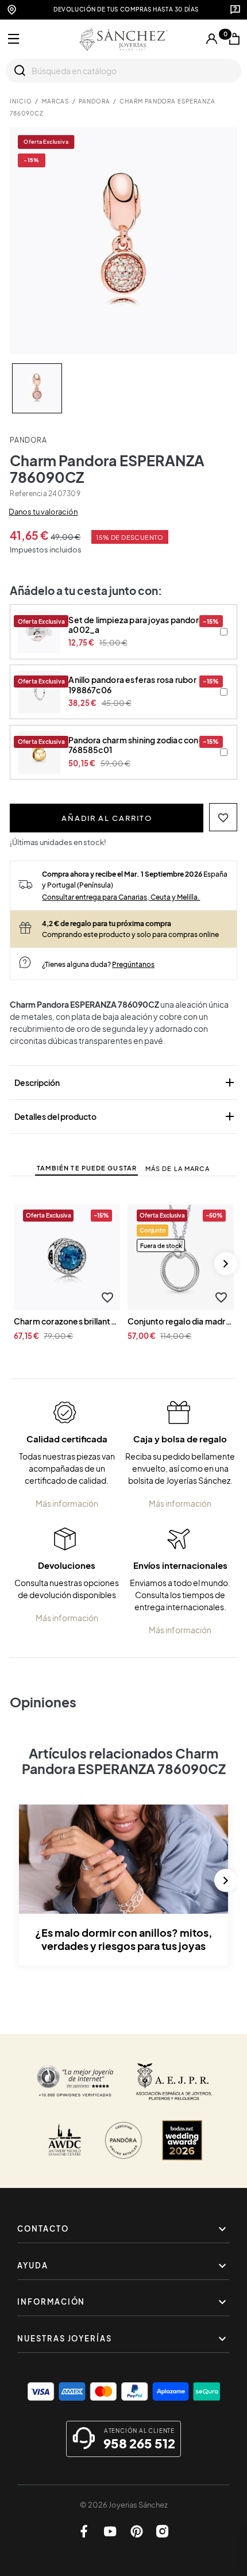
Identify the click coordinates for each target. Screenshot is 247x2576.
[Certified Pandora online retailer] (123, 2140)
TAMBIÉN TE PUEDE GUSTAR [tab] (87, 1168)
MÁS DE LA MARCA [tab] (178, 1168)
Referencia (28, 494)
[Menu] (14, 39)
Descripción (126, 1082)
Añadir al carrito (107, 818)
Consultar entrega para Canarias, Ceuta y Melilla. (121, 897)
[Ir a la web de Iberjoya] (174, 2082)
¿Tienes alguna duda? (98, 964)
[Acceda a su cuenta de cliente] (212, 39)
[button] (223, 817)
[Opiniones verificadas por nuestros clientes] (75, 2082)
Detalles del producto (126, 1116)
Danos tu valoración (43, 512)
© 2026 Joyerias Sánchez (124, 2505)
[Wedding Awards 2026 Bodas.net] (182, 2140)
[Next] (226, 1264)
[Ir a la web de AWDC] (65, 2140)
